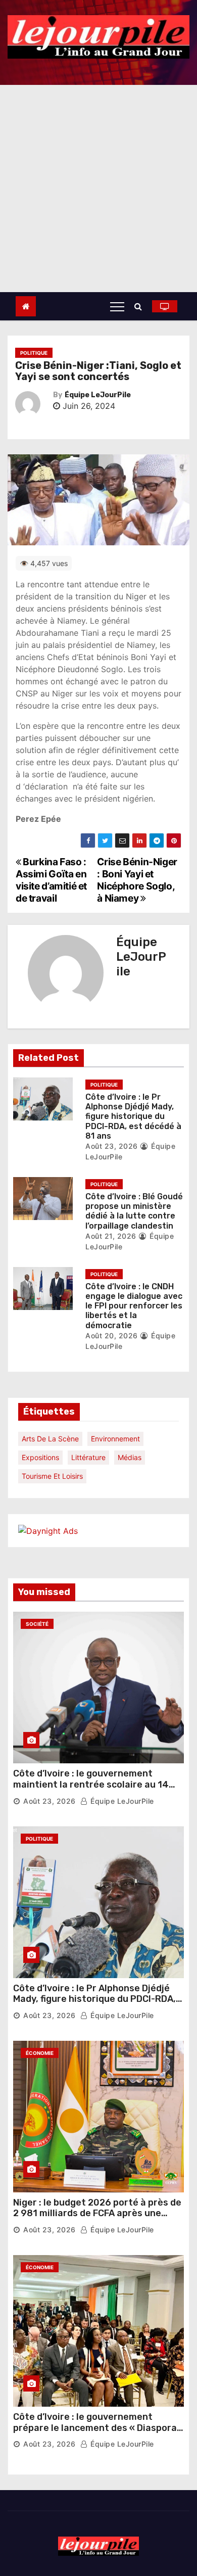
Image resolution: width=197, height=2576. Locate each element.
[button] (141, 306)
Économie (40, 2053)
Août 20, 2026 (112, 1336)
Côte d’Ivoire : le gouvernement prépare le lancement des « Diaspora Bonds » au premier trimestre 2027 (95, 2428)
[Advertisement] (98, 189)
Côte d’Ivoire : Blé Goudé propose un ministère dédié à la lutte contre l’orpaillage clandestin (134, 1211)
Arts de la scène (50, 1439)
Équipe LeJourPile (98, 395)
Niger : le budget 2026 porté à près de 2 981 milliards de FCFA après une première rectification (97, 2213)
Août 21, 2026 (111, 1236)
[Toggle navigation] (117, 306)
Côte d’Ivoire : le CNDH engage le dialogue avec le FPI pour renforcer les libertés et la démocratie (134, 1306)
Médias (130, 1457)
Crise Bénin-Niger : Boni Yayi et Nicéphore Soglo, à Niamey (137, 880)
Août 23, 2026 (112, 1146)
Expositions (40, 1457)
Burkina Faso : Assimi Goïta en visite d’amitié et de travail (51, 880)
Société (37, 1624)
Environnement (115, 1439)
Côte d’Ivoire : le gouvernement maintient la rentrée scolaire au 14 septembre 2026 (91, 1784)
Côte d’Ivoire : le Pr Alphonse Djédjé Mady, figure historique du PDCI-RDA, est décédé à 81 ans (133, 1116)
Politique (34, 353)
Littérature (88, 1457)
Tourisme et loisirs (52, 1476)
